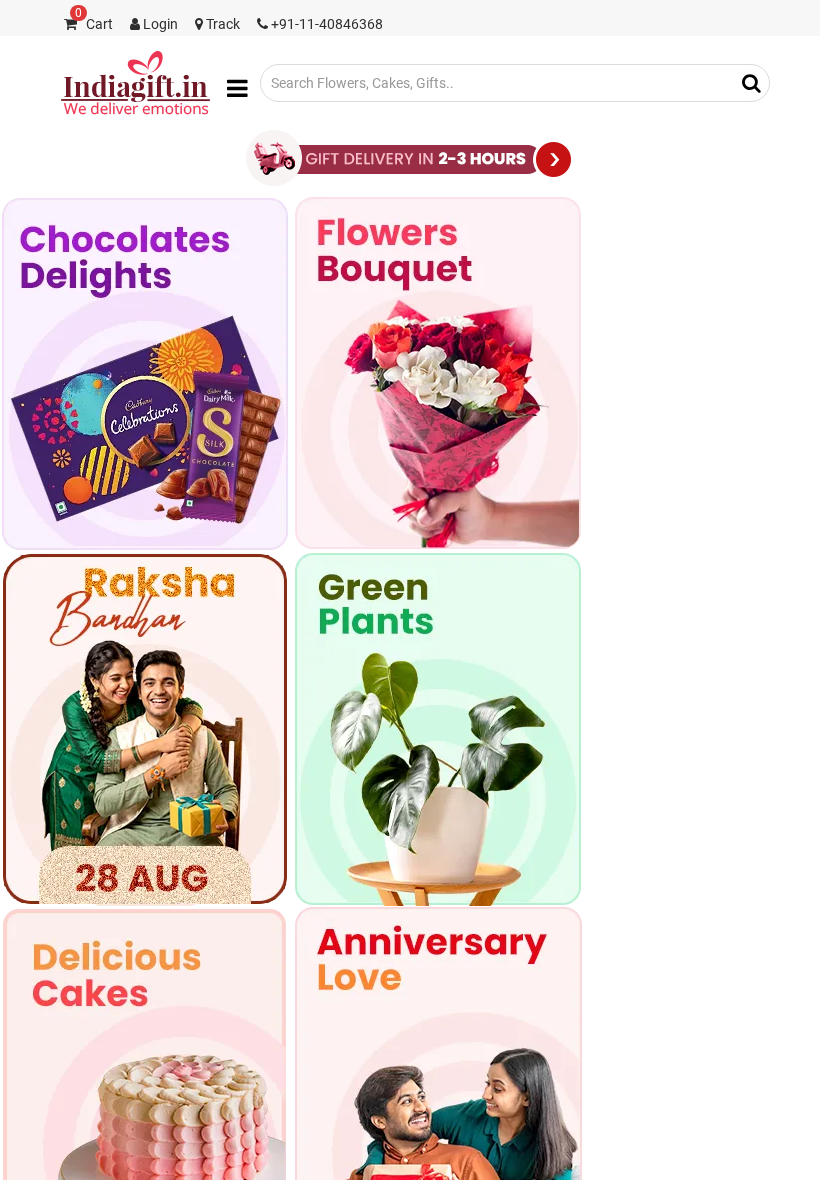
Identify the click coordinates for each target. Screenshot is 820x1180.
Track (221, 24)
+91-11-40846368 (325, 24)
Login (159, 24)
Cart (94, 24)
